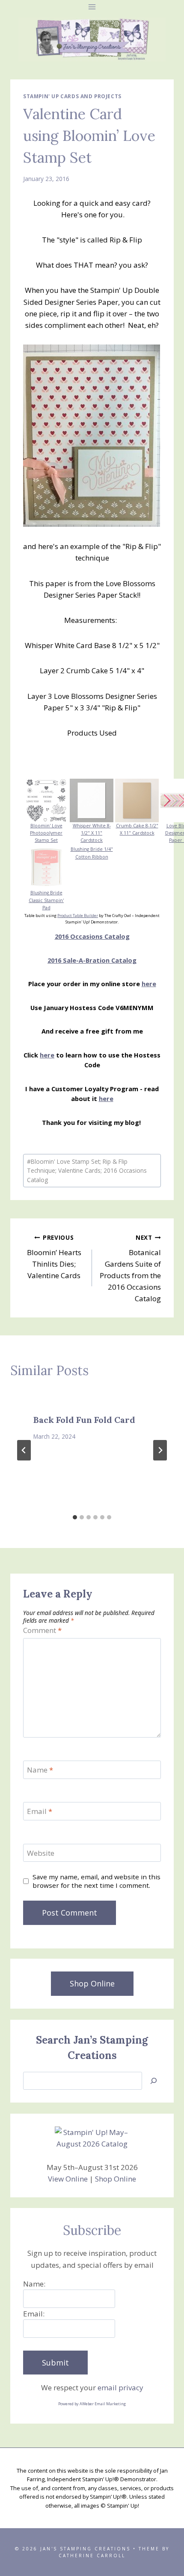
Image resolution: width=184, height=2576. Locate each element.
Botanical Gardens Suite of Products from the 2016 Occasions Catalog (130, 1268)
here (149, 984)
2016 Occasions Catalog (92, 936)
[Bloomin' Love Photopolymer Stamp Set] (46, 800)
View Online (68, 2179)
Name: (34, 2284)
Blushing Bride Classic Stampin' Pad (46, 900)
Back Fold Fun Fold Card (84, 1420)
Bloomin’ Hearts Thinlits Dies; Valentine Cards (54, 1257)
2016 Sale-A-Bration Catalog (92, 960)
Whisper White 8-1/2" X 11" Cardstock (92, 833)
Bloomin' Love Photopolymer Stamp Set (46, 833)
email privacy (120, 2388)
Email (40, 1811)
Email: (34, 2314)
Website (41, 1853)
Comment (42, 1630)
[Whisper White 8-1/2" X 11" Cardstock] (92, 800)
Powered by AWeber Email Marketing (92, 2404)
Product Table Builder (78, 916)
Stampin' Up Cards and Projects (72, 96)
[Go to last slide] (24, 1450)
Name (40, 1770)
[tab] (75, 1517)
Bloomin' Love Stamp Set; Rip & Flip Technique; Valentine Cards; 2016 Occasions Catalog (87, 1171)
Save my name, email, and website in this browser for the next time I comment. (96, 1881)
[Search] (154, 2081)
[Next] (160, 1450)
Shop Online (116, 2179)
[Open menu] (92, 7)
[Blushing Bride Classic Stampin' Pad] (46, 867)
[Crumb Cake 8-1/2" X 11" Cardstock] (137, 800)
